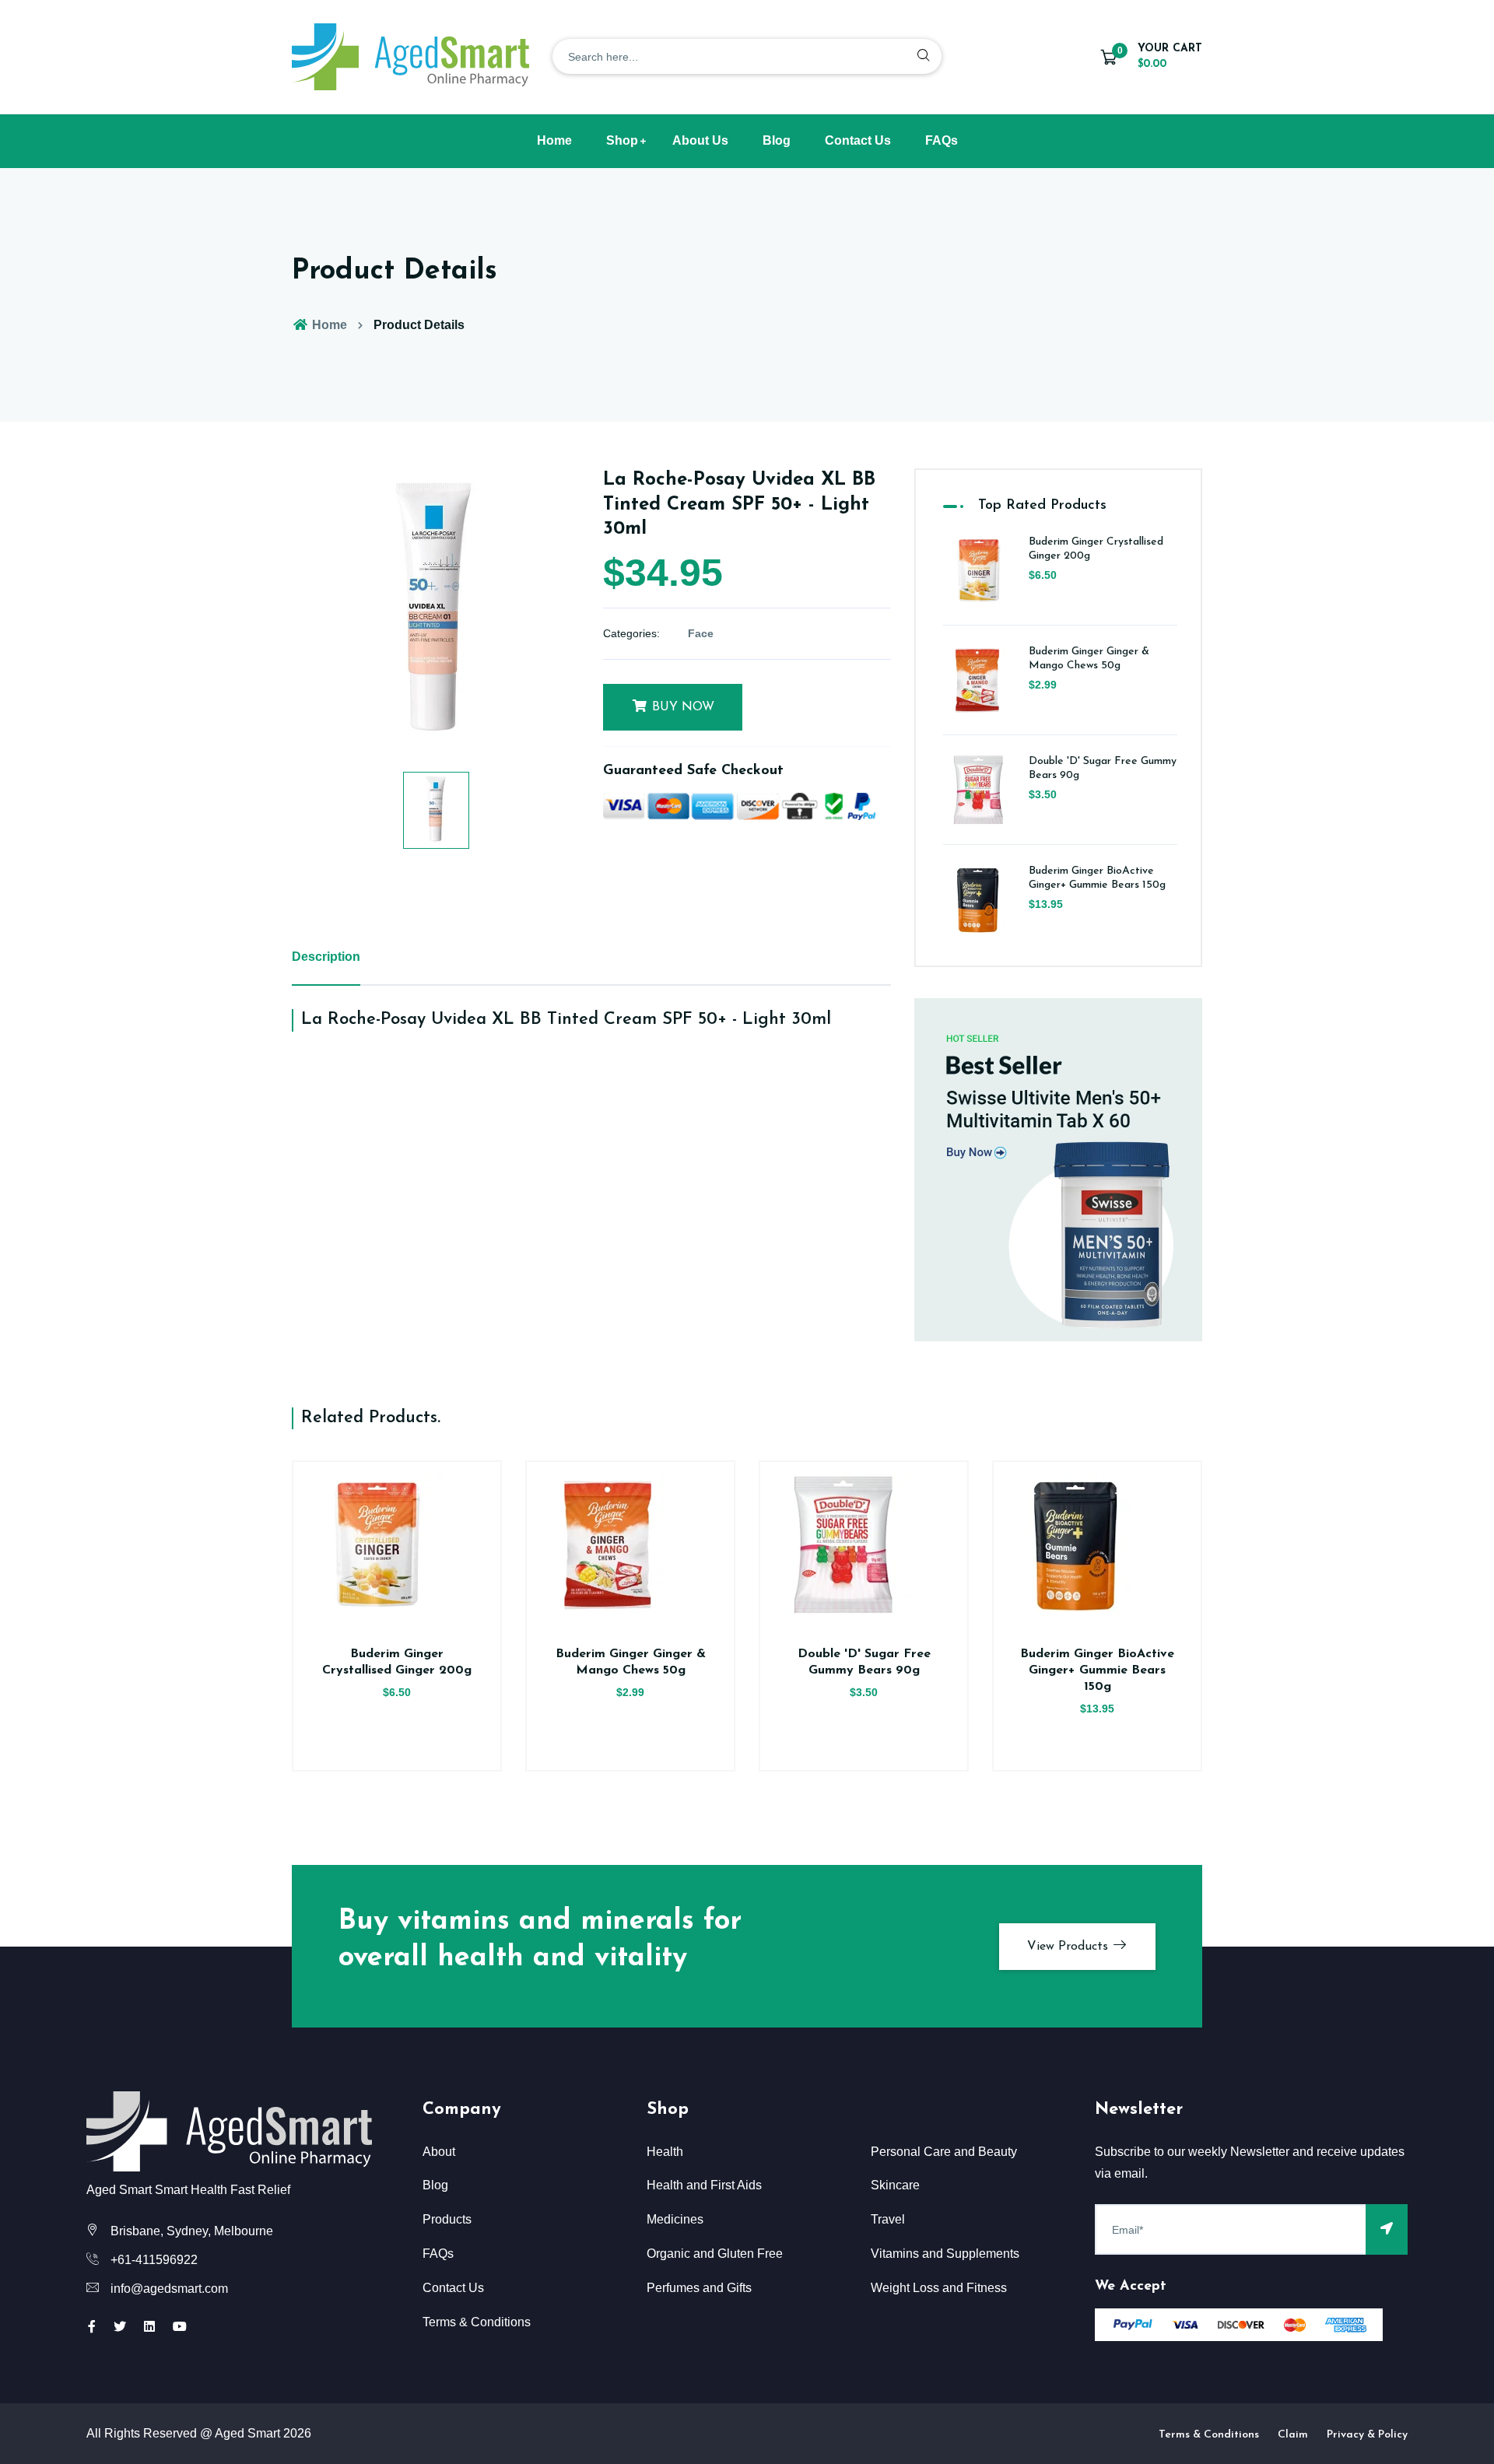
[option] (436, 612)
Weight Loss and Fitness (939, 2288)
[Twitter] (120, 2327)
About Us (700, 140)
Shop (622, 140)
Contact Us (858, 140)
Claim (1293, 2435)
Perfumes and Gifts (699, 2288)
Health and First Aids (704, 2185)
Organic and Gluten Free (715, 2254)
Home (554, 140)
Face (701, 633)
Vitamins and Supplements (945, 2254)
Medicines (675, 2219)
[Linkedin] (149, 2327)
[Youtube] (180, 2327)
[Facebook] (92, 2327)
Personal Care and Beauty (944, 2152)
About (439, 2152)
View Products (1070, 1947)
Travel (888, 2219)
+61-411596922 (154, 2260)
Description (326, 957)
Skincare (895, 2185)
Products (447, 2219)
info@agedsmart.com (169, 2289)
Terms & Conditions (477, 2322)
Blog (777, 140)
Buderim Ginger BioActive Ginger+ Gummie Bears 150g (1097, 1670)
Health (665, 2152)
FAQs (942, 140)
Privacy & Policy (1367, 2435)
